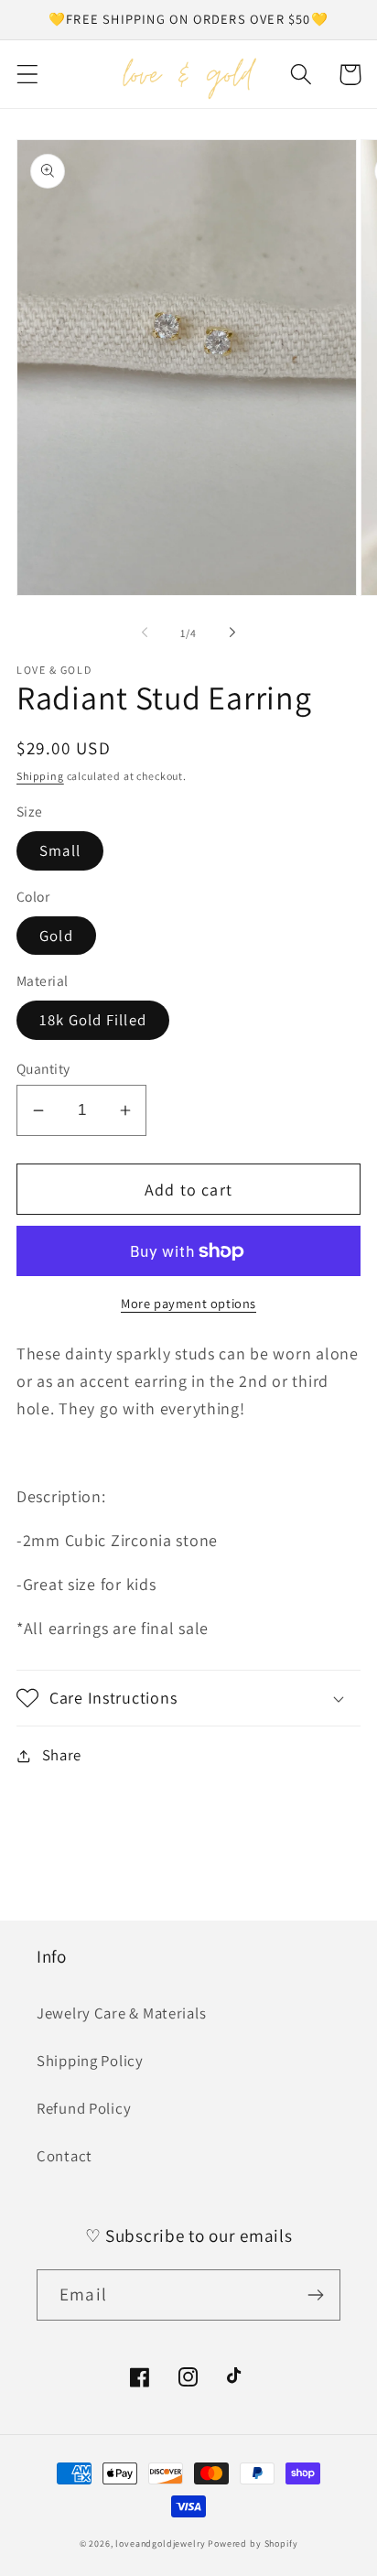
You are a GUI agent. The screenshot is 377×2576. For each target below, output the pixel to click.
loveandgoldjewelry (160, 2544)
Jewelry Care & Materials (121, 2013)
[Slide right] (232, 633)
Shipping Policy (90, 2061)
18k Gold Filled (93, 1020)
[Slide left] (145, 633)
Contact (65, 2156)
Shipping (40, 776)
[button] (28, 75)
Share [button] (62, 1755)
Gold (56, 936)
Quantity (43, 1068)
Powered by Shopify (253, 2544)
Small (60, 850)
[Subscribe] (315, 2295)
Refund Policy (84, 2108)
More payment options (188, 1303)
